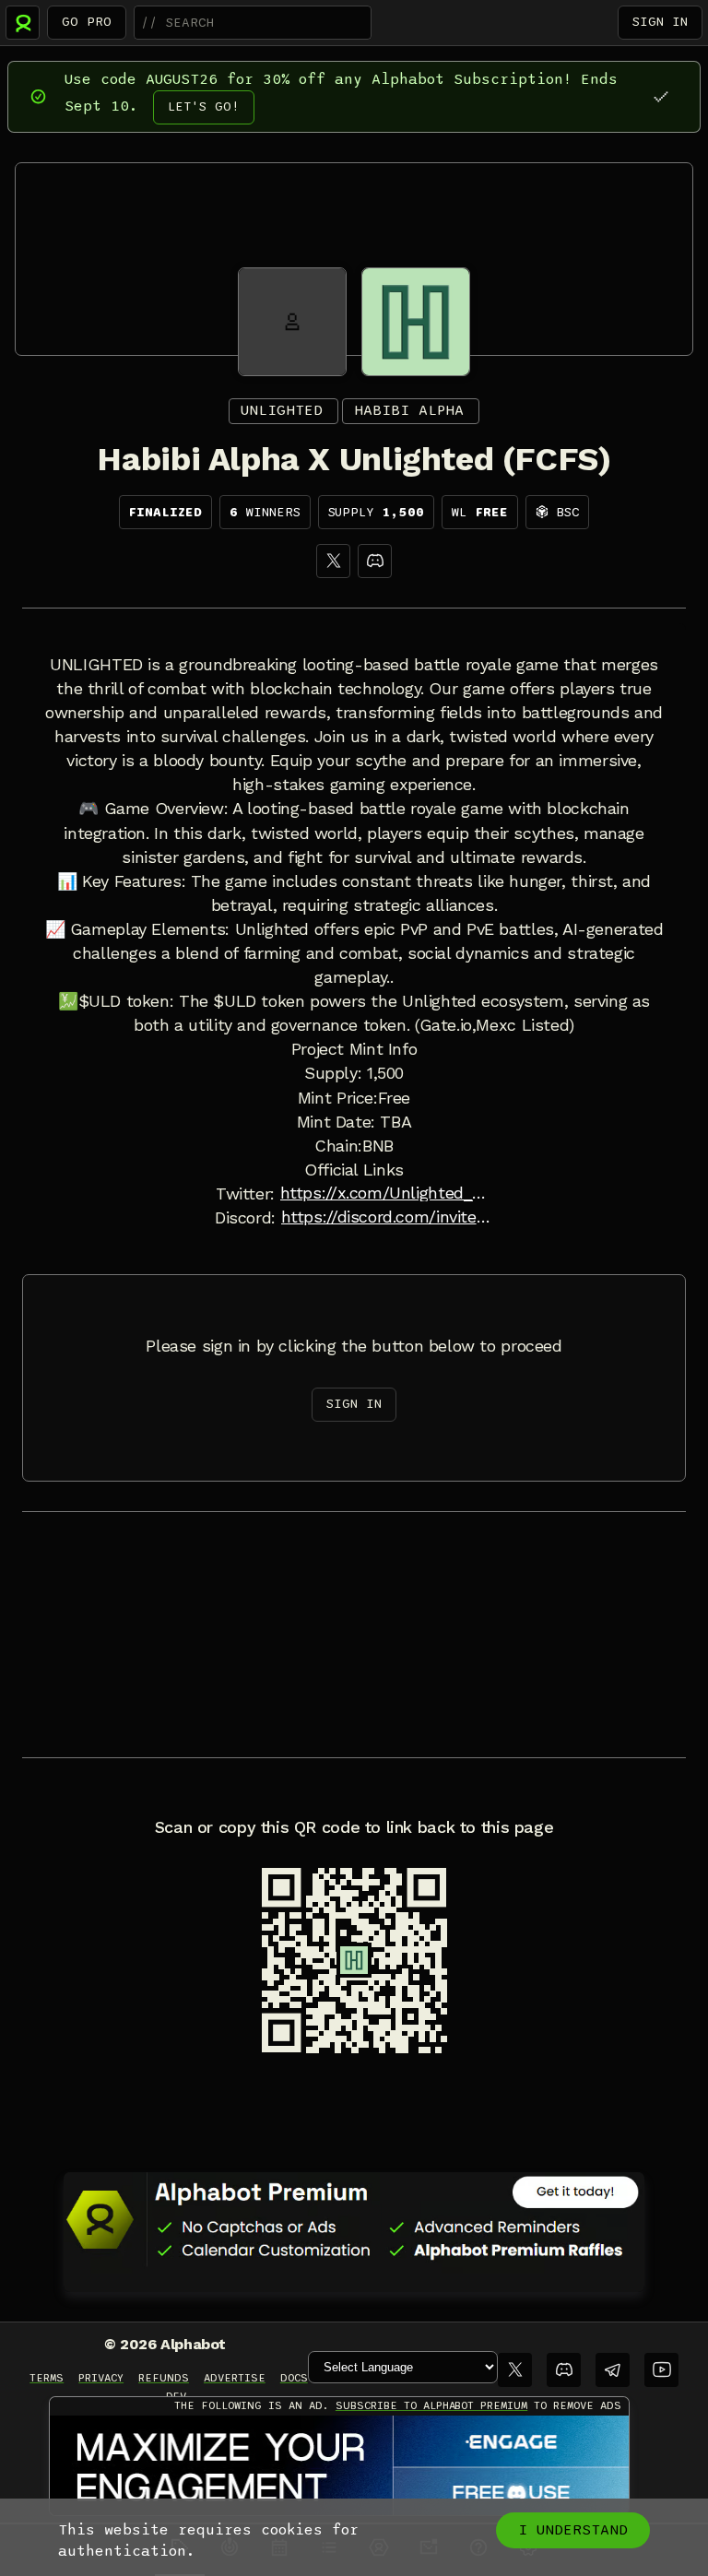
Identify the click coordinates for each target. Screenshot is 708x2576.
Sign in (660, 22)
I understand (573, 2530)
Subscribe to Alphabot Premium (431, 2405)
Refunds (164, 2378)
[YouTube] (661, 2370)
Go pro (87, 22)
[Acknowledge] (661, 96)
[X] (333, 561)
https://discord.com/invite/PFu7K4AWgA (387, 1217)
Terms (47, 2378)
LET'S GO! (204, 106)
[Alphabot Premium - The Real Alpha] (354, 2219)
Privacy (101, 2378)
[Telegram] (613, 2370)
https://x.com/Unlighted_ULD (386, 1193)
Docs (294, 2378)
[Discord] (375, 561)
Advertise (235, 2378)
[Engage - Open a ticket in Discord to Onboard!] (339, 2466)
